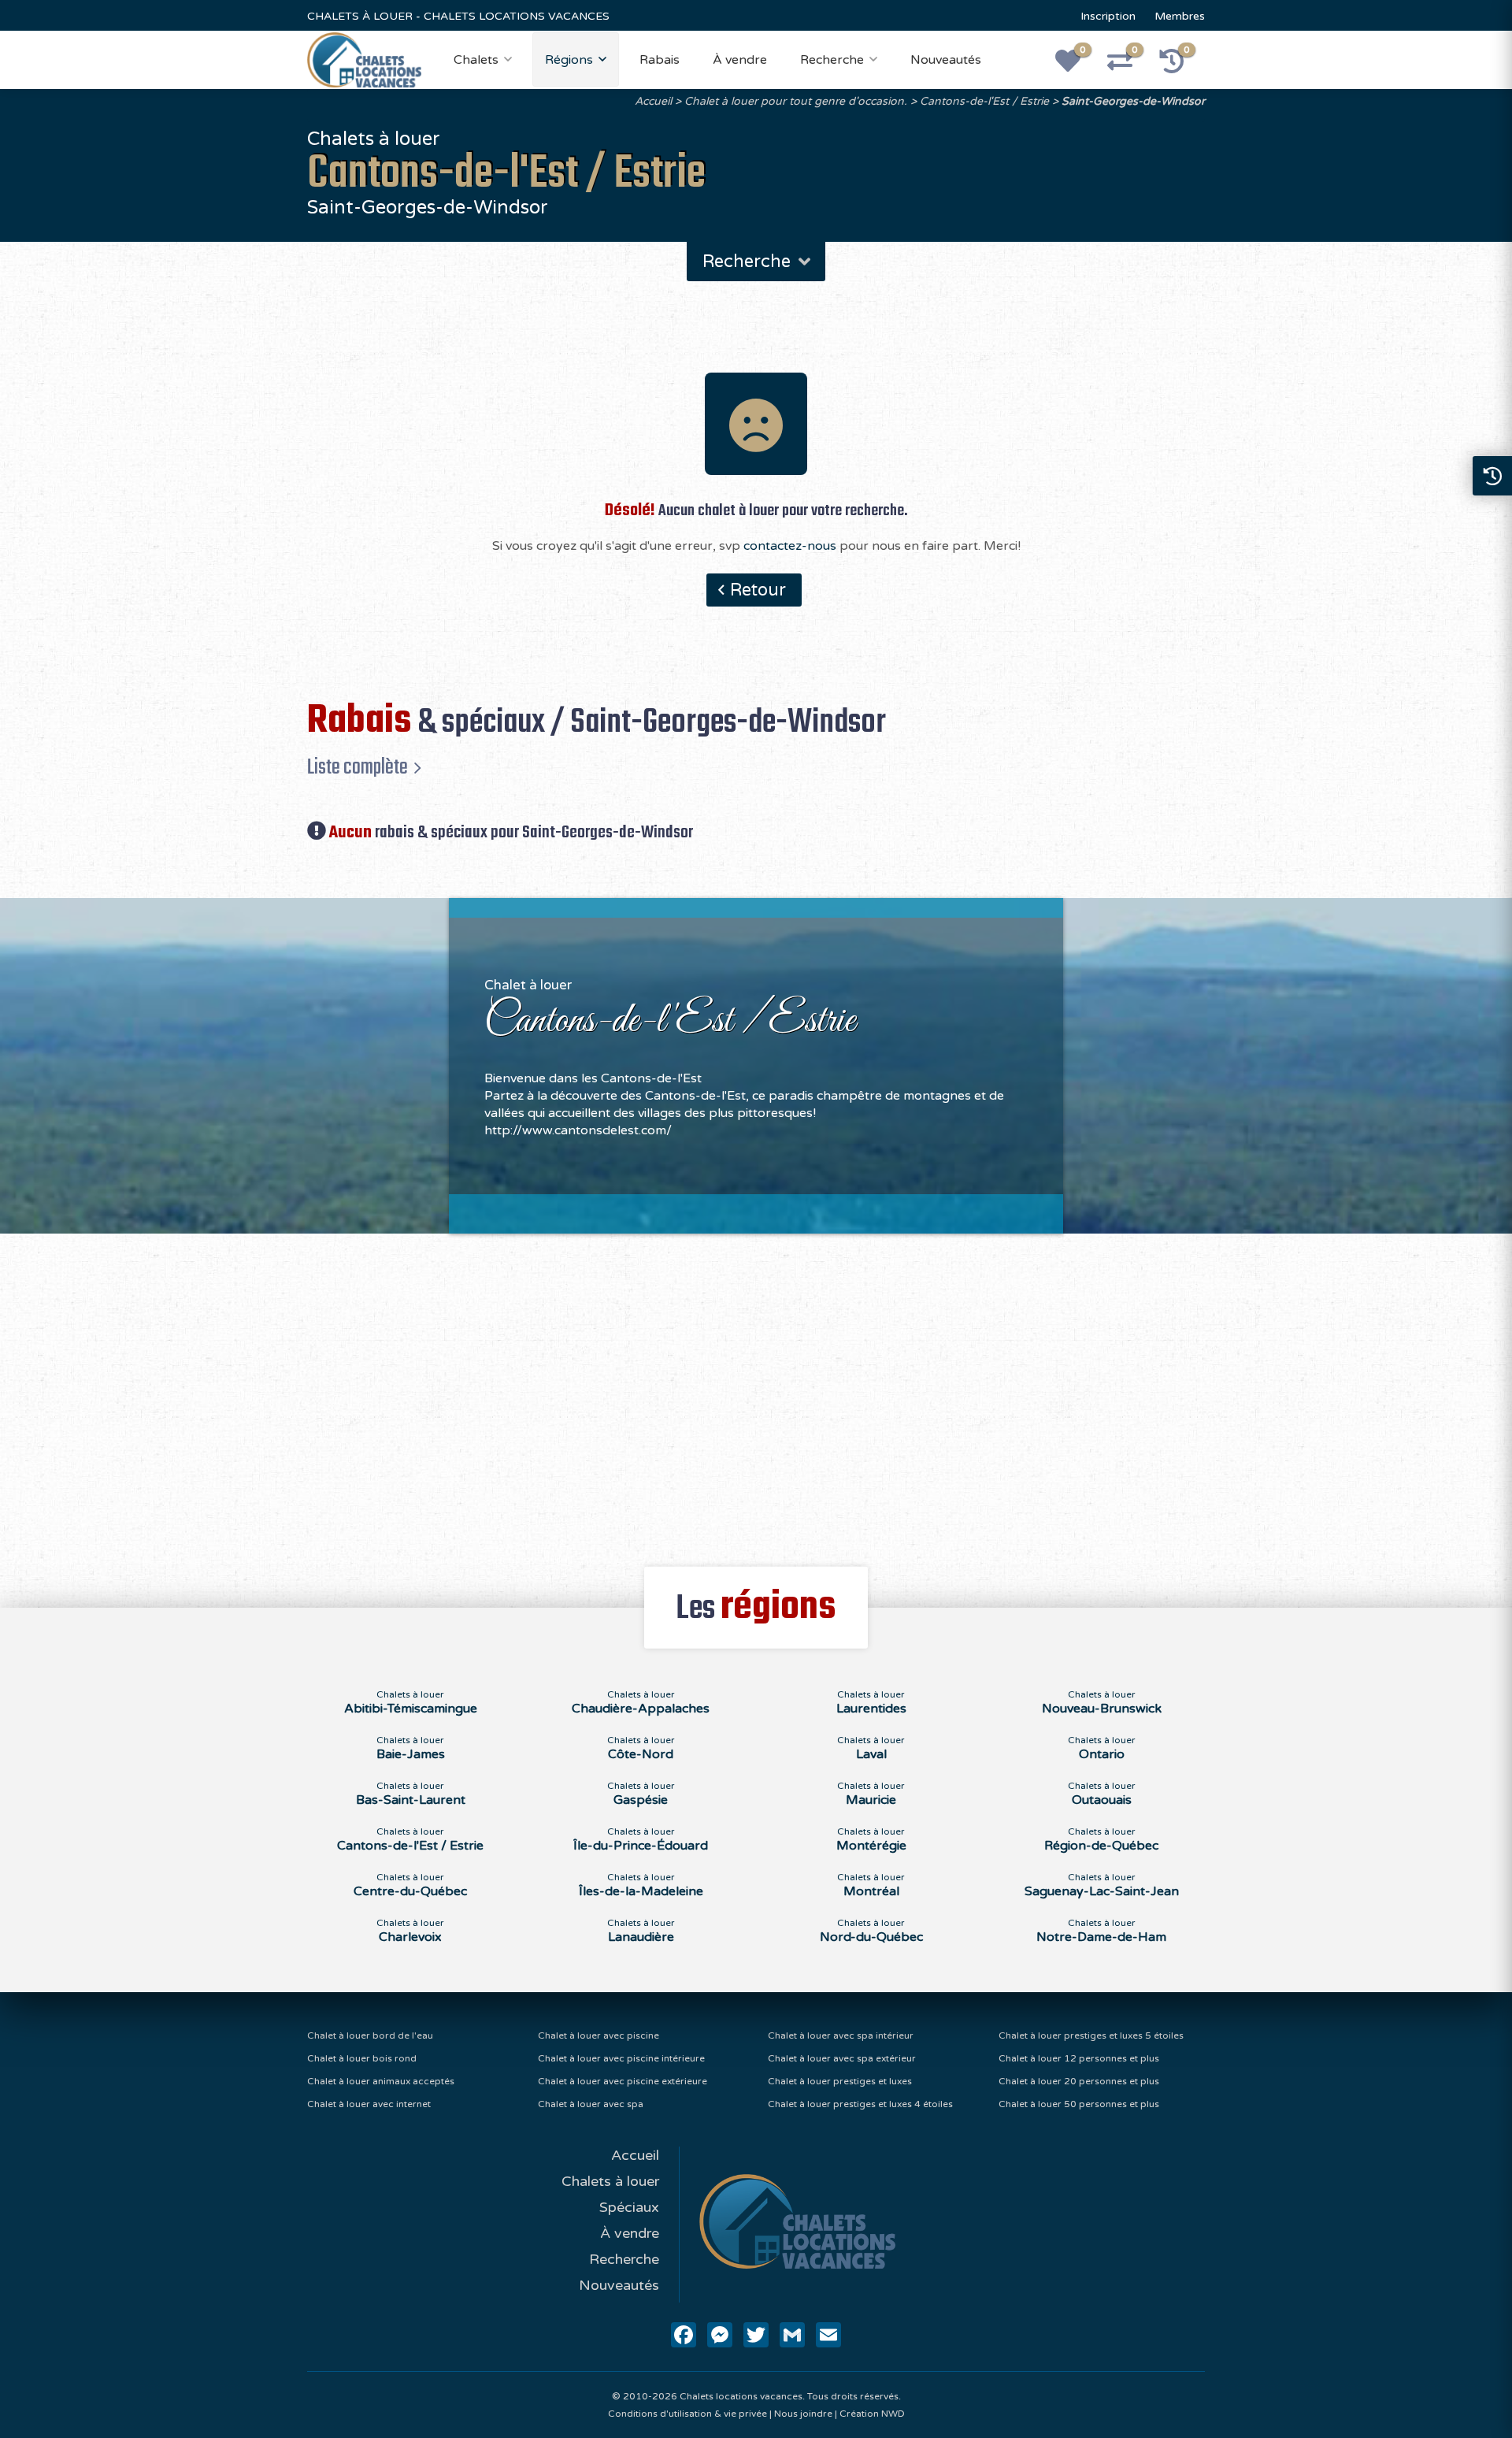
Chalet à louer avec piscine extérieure (623, 2081)
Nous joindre (803, 2414)
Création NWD (872, 2414)
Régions (569, 60)
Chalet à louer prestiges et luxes (840, 2081)
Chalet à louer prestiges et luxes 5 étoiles (1091, 2035)
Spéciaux (629, 2207)
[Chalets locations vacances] (364, 59)
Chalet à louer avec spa (591, 2104)
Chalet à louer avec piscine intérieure (621, 2058)
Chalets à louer (610, 2181)
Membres (1180, 16)
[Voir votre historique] (1180, 66)
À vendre (740, 60)
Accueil (653, 101)
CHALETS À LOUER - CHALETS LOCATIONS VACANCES (458, 16)
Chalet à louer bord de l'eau (370, 2035)
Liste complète (358, 767)
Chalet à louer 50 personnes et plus (1079, 2104)
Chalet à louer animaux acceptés (381, 2081)
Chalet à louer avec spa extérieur (842, 2058)
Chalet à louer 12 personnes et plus (1079, 2058)
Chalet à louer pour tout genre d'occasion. (796, 101)
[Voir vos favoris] (1077, 66)
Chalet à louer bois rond (362, 2058)
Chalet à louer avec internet (369, 2104)
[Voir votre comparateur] (1128, 66)
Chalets (476, 60)
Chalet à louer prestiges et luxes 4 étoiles (860, 2104)
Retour (758, 590)
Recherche (832, 60)
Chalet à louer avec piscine (598, 2035)
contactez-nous (790, 546)
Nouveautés (946, 60)
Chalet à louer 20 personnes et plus (1079, 2081)
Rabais (660, 60)
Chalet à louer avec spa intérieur (841, 2035)
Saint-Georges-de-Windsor (1133, 101)
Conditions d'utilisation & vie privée (687, 2414)
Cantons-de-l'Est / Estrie (984, 101)
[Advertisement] (756, 1391)
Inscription (1108, 16)
